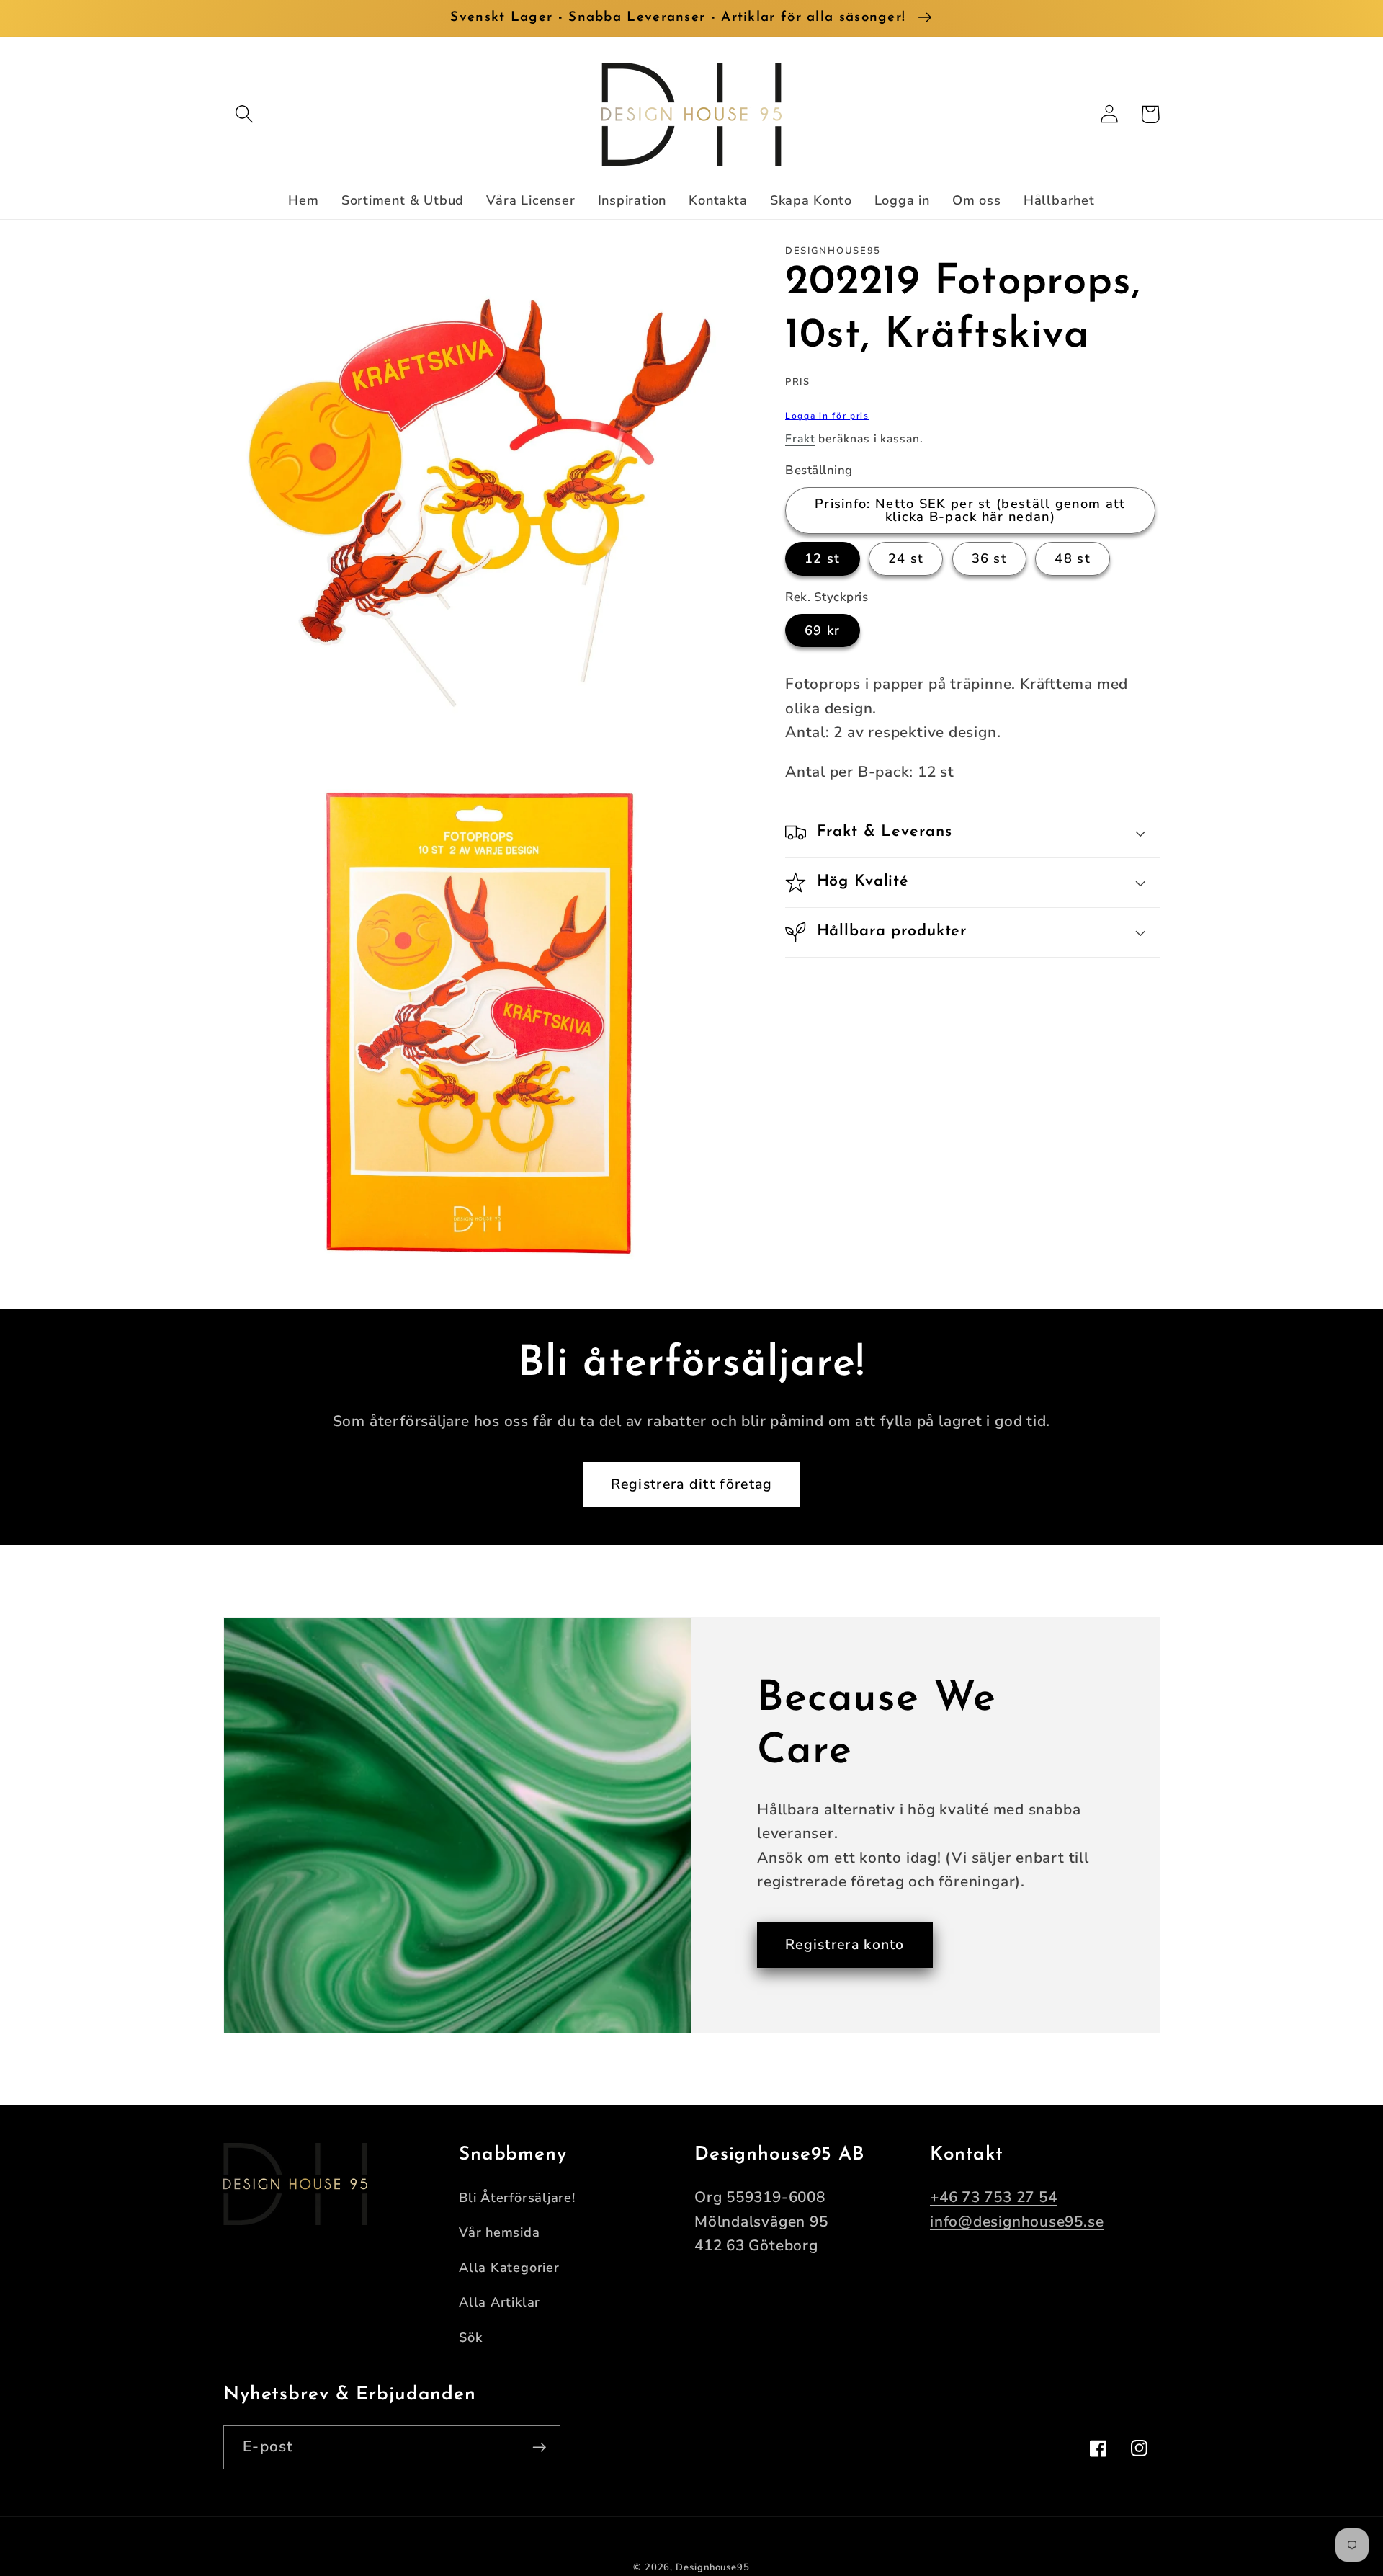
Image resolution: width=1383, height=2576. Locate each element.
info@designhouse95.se (1017, 2221)
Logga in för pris (827, 416)
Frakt (800, 438)
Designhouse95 (713, 2567)
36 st (990, 558)
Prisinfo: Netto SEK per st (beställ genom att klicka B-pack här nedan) (970, 510)
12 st (823, 558)
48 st (1073, 558)
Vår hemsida (500, 2232)
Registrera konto (845, 1944)
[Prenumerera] (539, 2447)
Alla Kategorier (509, 2268)
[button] (244, 114)
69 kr (823, 630)
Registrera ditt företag (692, 1484)
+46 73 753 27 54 (993, 2197)
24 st (906, 558)
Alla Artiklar (500, 2302)
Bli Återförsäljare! (517, 2198)
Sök (470, 2337)
